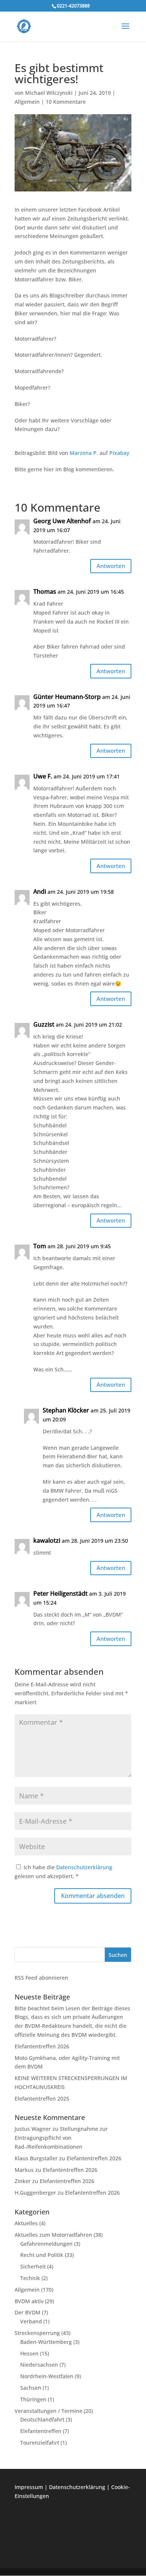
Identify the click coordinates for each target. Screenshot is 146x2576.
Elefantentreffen (41, 2431)
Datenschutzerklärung (84, 1867)
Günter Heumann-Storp (67, 697)
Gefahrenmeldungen (46, 2244)
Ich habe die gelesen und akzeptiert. (63, 1872)
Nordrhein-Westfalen (47, 2376)
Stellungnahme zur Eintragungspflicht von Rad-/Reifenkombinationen (61, 2138)
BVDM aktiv (29, 2301)
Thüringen (33, 2399)
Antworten (111, 566)
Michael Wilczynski (49, 93)
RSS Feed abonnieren (41, 1978)
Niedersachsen (39, 2365)
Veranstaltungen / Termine (48, 2411)
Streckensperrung (37, 2333)
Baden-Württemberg (46, 2342)
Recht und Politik (42, 2255)
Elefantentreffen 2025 (42, 2099)
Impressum (29, 2487)
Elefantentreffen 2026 (42, 2046)
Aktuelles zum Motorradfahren (53, 2235)
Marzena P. (84, 453)
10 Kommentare (66, 102)
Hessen (29, 2353)
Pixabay (119, 453)
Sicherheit (33, 2266)
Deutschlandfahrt (42, 2419)
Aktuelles (26, 2223)
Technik (30, 2278)
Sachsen (31, 2388)
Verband (31, 2321)
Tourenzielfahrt (40, 2443)
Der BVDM (28, 2312)
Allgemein (27, 102)
